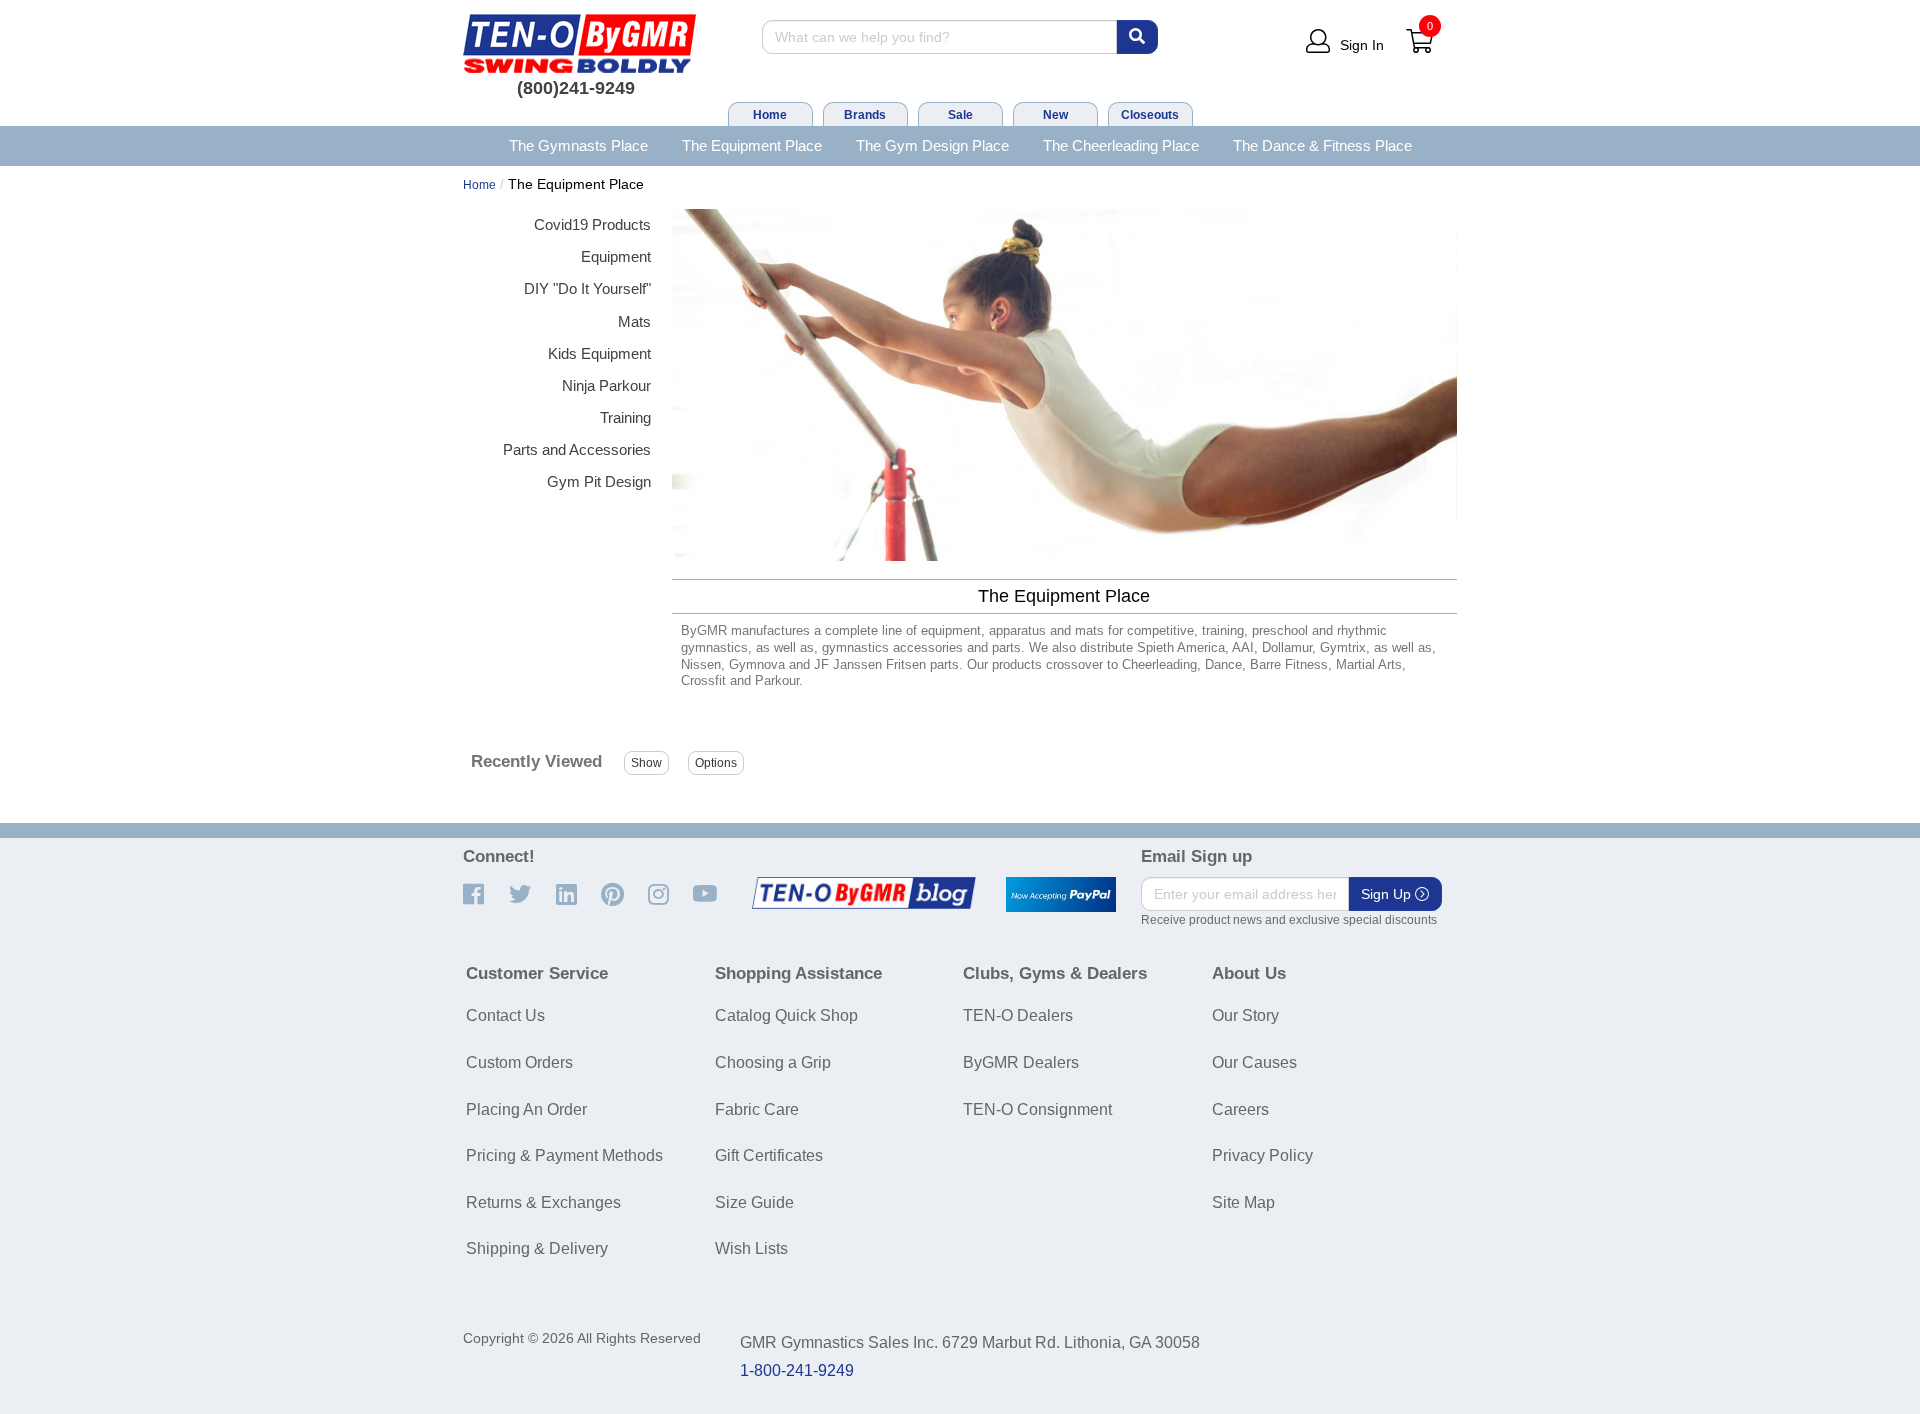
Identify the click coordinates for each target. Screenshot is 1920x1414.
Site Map (1243, 1202)
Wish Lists (751, 1248)
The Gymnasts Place (578, 145)
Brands (865, 115)
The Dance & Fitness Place (1322, 145)
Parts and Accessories (577, 449)
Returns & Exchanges (543, 1202)
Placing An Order (526, 1109)
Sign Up (1388, 894)
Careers (1240, 1109)
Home (770, 115)
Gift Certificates (769, 1155)
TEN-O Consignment (1037, 1109)
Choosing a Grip (773, 1062)
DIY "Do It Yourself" (587, 288)
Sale (960, 115)
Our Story (1245, 1015)
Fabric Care (757, 1109)
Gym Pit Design (599, 481)
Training (625, 417)
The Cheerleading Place (1121, 145)
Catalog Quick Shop (786, 1015)
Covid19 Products (592, 224)
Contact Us (505, 1015)
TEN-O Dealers (1018, 1015)
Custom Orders (519, 1062)
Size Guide (754, 1202)
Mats (634, 321)
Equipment (616, 256)
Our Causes (1254, 1062)
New (1055, 115)
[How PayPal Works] (1061, 895)
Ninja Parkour (606, 385)
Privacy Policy (1262, 1155)
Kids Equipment (599, 353)
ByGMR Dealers (1021, 1062)
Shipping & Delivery (537, 1248)
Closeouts (1150, 115)
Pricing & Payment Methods (564, 1155)
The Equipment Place (752, 145)
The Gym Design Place (932, 145)
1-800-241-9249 (797, 1370)
